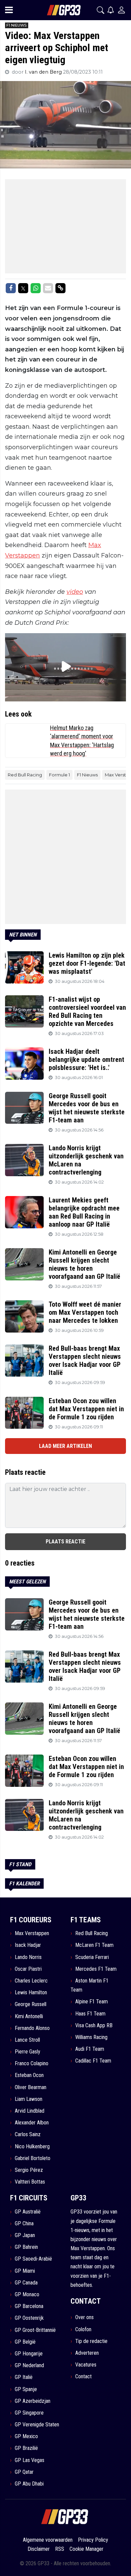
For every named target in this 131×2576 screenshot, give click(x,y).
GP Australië (28, 2212)
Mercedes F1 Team (96, 1969)
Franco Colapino (32, 2063)
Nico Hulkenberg (32, 2146)
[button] (100, 10)
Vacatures (86, 2365)
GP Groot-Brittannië (35, 2330)
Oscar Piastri (28, 1969)
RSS (60, 2549)
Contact (83, 2376)
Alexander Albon (32, 2123)
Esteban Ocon (29, 2075)
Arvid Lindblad (30, 2111)
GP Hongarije (29, 2354)
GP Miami (25, 2271)
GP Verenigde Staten (37, 2425)
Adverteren (87, 2353)
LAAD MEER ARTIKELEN (65, 1446)
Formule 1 (59, 775)
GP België (25, 2342)
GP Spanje (26, 2389)
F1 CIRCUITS (29, 2198)
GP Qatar (24, 2472)
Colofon (83, 2329)
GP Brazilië (26, 2448)
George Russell (31, 2004)
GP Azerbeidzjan (33, 2401)
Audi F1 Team (90, 2049)
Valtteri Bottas (30, 2182)
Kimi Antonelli (29, 2016)
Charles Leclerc (31, 1981)
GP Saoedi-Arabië (33, 2259)
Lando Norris (28, 1957)
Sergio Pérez (29, 2170)
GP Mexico (26, 2436)
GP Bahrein (26, 2247)
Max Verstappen (32, 1933)
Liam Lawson (29, 2099)
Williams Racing (91, 2037)
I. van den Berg (44, 72)
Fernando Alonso (32, 2028)
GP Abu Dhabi (29, 2484)
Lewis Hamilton (31, 1992)
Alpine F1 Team (92, 2002)
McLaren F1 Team (94, 1945)
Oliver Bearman (31, 2087)
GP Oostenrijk (29, 2318)
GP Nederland (29, 2365)
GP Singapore (29, 2413)
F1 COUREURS (31, 1920)
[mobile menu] (9, 10)
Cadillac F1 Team (93, 2061)
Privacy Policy (93, 2540)
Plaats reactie (65, 1542)
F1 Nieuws (87, 775)
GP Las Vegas (30, 2460)
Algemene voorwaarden (48, 2540)
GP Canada (26, 2283)
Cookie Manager (86, 2549)
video (75, 592)
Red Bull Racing (25, 775)
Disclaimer (39, 2549)
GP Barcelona (29, 2306)
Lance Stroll (27, 2040)
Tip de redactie (91, 2341)
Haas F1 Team (90, 2014)
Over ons (84, 2317)
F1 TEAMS (86, 1920)
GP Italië (24, 2377)
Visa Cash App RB (94, 2025)
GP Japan (25, 2235)
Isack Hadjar (28, 1945)
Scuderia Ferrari (92, 1957)
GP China (24, 2223)
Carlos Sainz (28, 2134)
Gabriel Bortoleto (33, 2158)
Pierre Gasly (28, 2052)
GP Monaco (27, 2294)
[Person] (121, 10)
